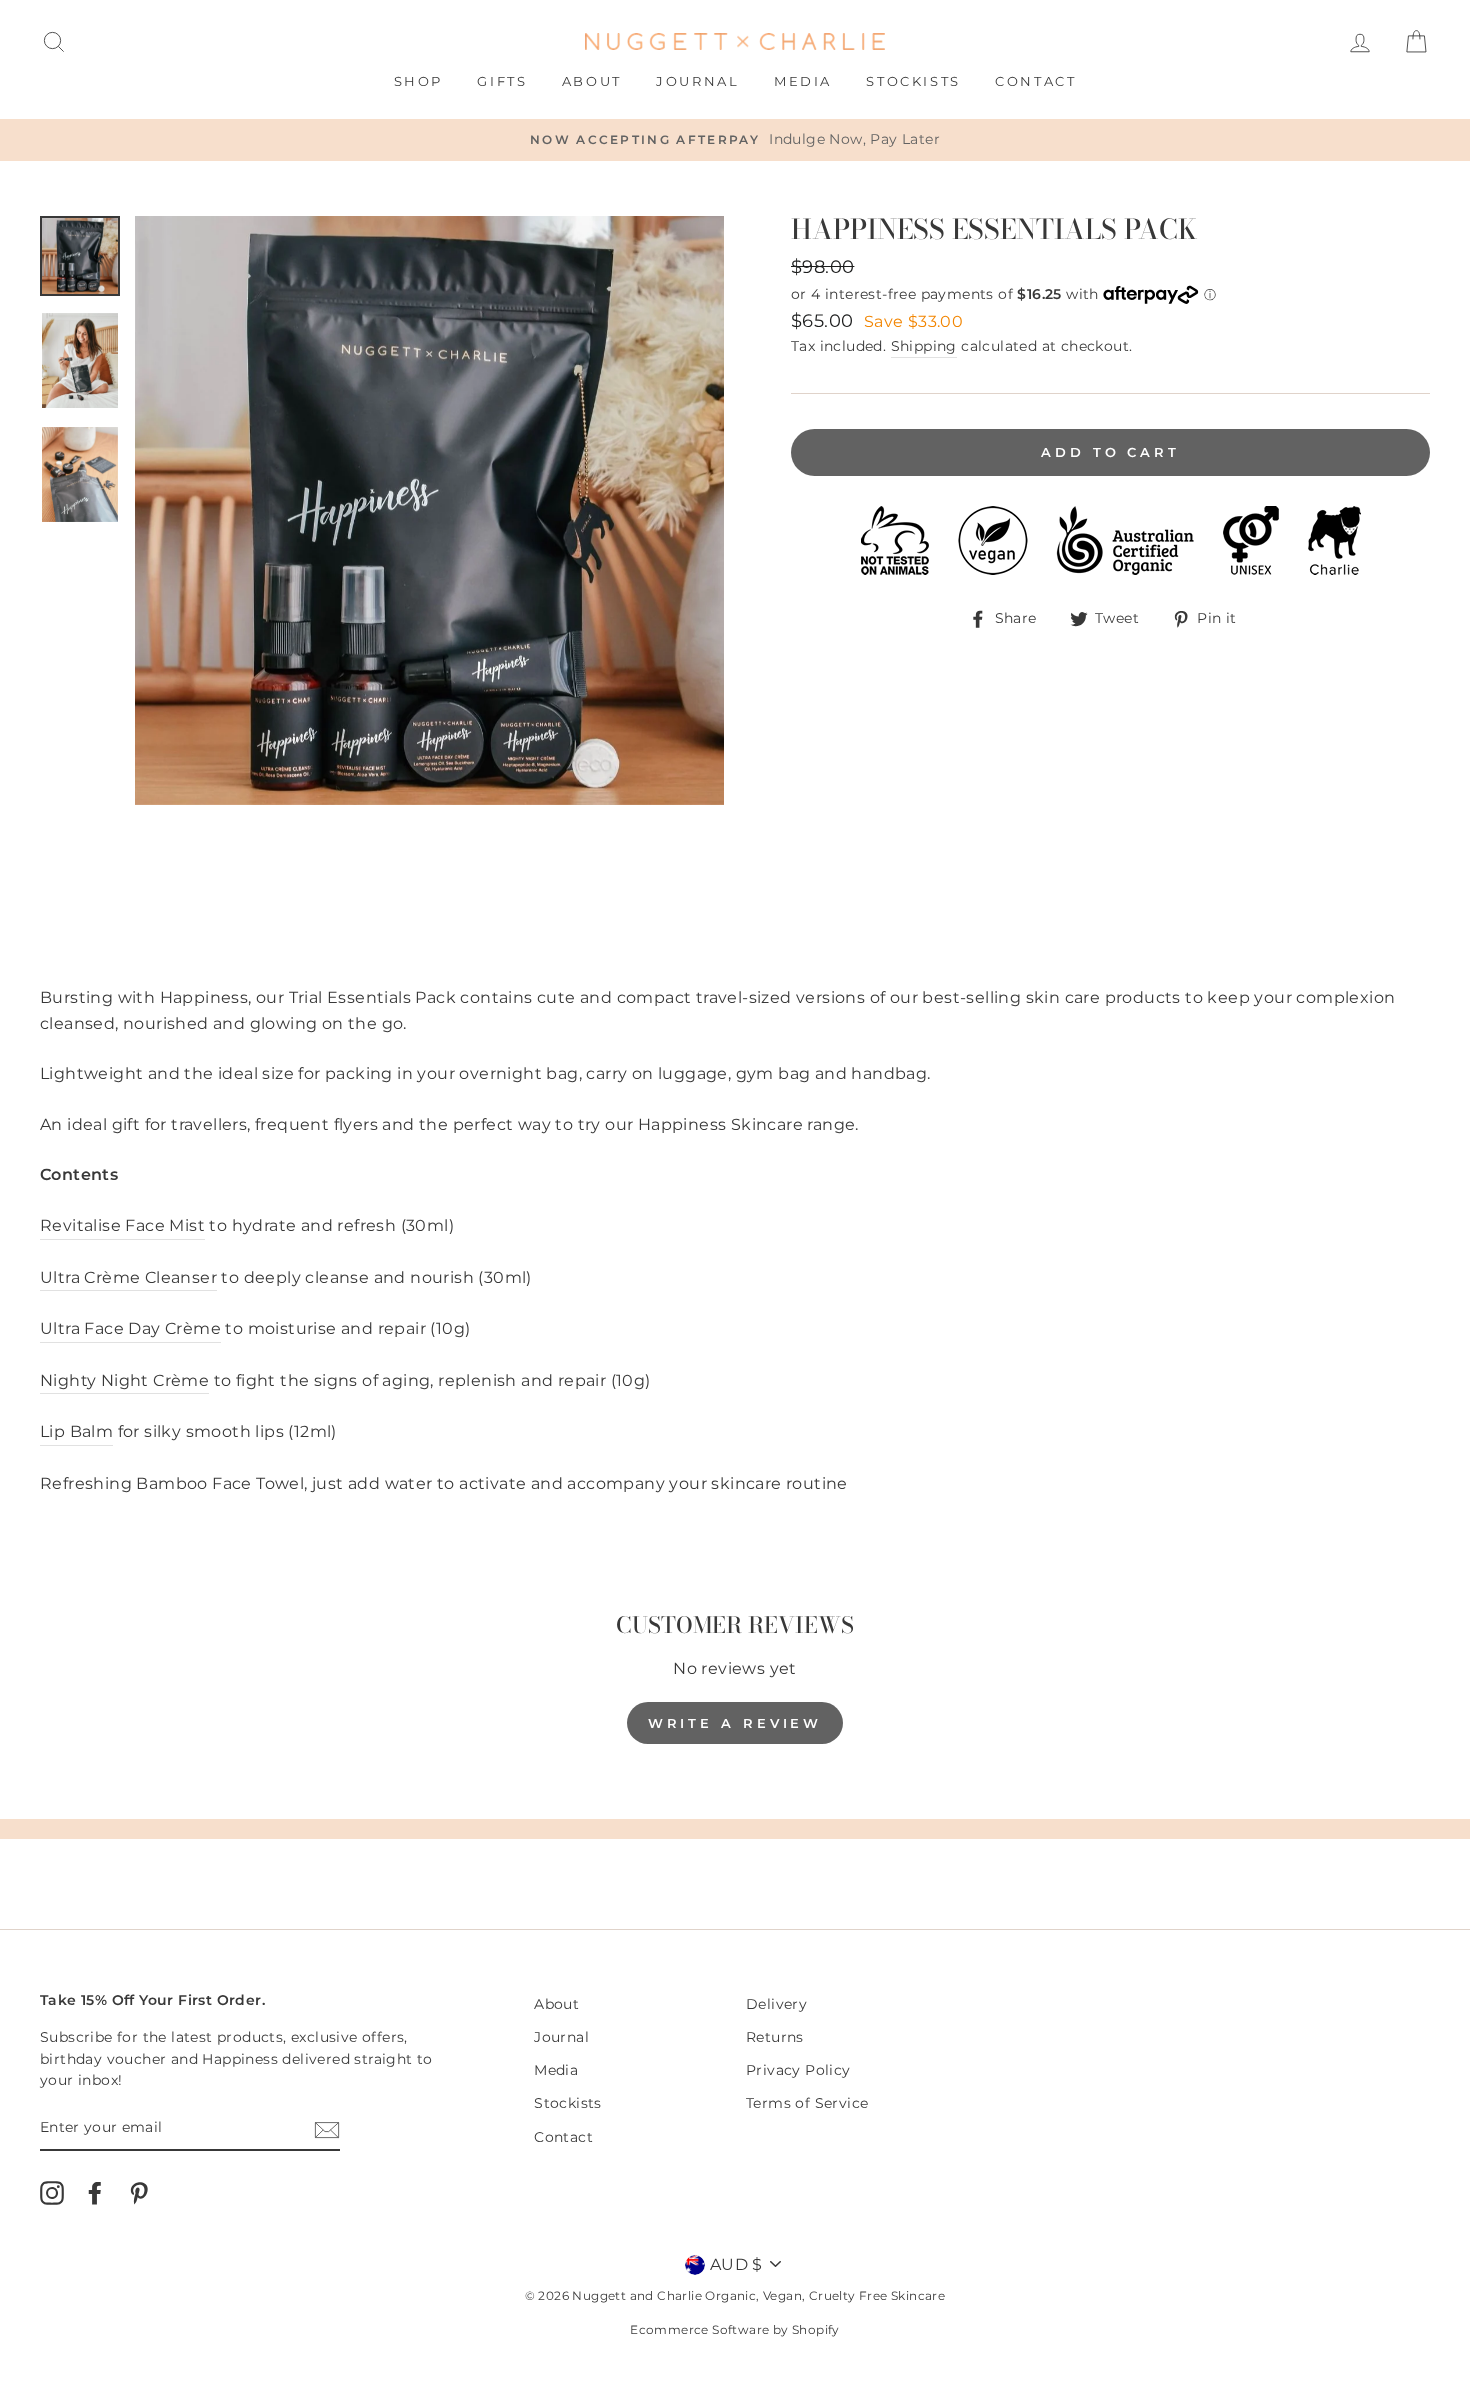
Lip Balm (76, 1431)
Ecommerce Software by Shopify (735, 2329)
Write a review (735, 1723)
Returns (775, 2037)
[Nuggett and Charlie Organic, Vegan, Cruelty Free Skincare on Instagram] (52, 2193)
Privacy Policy (798, 2070)
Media (803, 81)
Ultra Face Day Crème (130, 1328)
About (592, 81)
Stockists (913, 81)
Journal (697, 81)
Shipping (924, 346)
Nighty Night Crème (124, 1380)
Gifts (502, 81)
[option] (735, 140)
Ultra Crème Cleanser (128, 1277)
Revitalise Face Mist (122, 1225)
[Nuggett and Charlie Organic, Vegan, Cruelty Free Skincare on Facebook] (95, 2193)
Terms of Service (807, 2103)
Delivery (776, 2004)
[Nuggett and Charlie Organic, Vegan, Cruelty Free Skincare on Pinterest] (139, 2193)
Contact (1035, 81)
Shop (418, 81)
